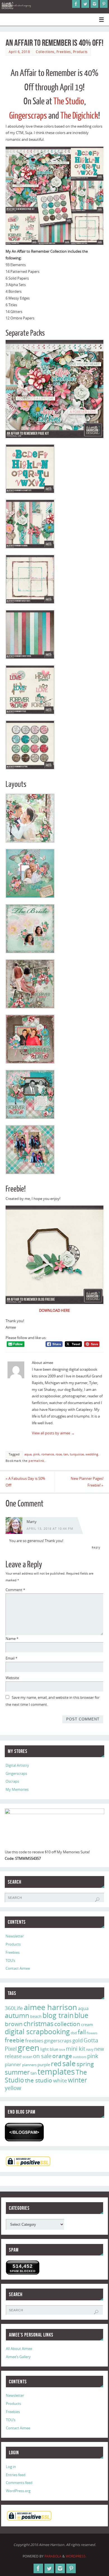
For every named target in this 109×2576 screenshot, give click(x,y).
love (62, 2049)
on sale (42, 2056)
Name (12, 1639)
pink (36, 1454)
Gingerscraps (28, 116)
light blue (49, 2049)
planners (29, 2065)
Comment (15, 1590)
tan (66, 1454)
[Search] (97, 1900)
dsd (74, 2033)
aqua (28, 1454)
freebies (34, 2041)
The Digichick (79, 116)
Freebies (64, 52)
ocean (27, 2057)
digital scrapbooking (37, 2032)
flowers (92, 2033)
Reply (96, 1547)
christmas (38, 2023)
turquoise (77, 1454)
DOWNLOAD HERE (54, 1311)
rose (59, 1454)
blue (81, 2015)
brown (14, 2024)
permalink (36, 1461)
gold (78, 2040)
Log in (11, 2467)
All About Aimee (19, 2349)
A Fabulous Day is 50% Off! (25, 1482)
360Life (14, 2008)
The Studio (69, 102)
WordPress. (76, 2556)
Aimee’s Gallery (18, 2357)
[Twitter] (85, 4)
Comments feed (19, 2483)
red (56, 2064)
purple (44, 2065)
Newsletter (15, 1936)
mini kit (76, 2049)
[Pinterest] (104, 4)
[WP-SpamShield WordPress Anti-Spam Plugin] (24, 2132)
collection (67, 2024)
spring (85, 2064)
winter (77, 2080)
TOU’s (10, 1961)
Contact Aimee (18, 1968)
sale (69, 2063)
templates (56, 2072)
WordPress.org (18, 2491)
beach (36, 2016)
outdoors (80, 2057)
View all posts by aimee (53, 1433)
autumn (17, 2015)
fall (82, 2032)
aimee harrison (50, 2007)
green (29, 2048)
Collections (45, 52)
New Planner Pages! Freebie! (87, 1482)
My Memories (17, 1790)
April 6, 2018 (19, 52)
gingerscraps (58, 2041)
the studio (39, 2080)
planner (13, 2065)
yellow (13, 2088)
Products (80, 52)
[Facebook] (76, 4)
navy (90, 2049)
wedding (92, 1454)
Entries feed (16, 2475)
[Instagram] (94, 4)
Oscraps (12, 1781)
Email (11, 1658)
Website (12, 1678)
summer (17, 2072)
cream (87, 2024)
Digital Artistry (17, 1765)
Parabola (53, 2556)
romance (48, 1454)
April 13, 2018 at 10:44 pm (50, 1529)
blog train (58, 2015)
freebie (15, 2040)
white (60, 2080)
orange (62, 2056)
